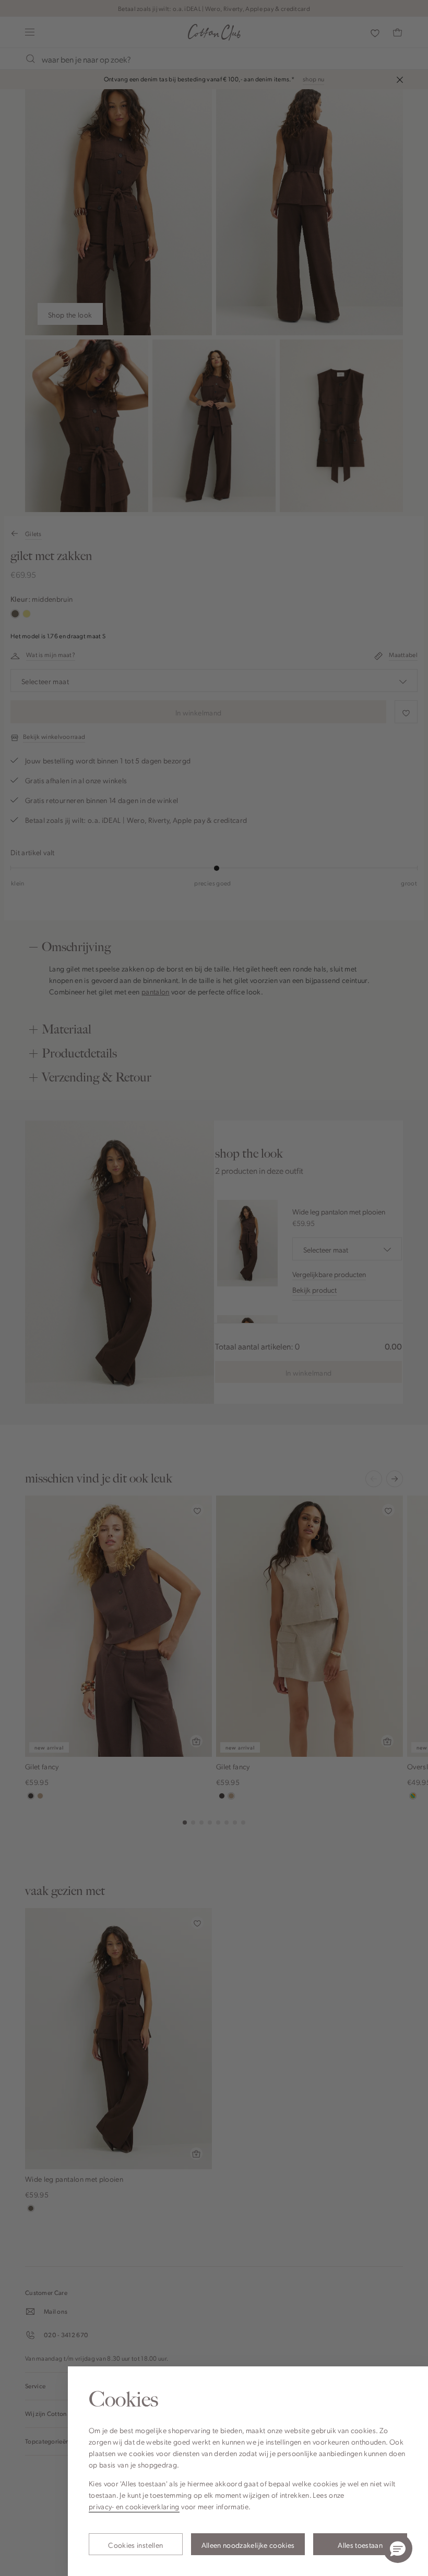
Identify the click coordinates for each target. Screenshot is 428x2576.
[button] (398, 2548)
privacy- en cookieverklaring (134, 2506)
